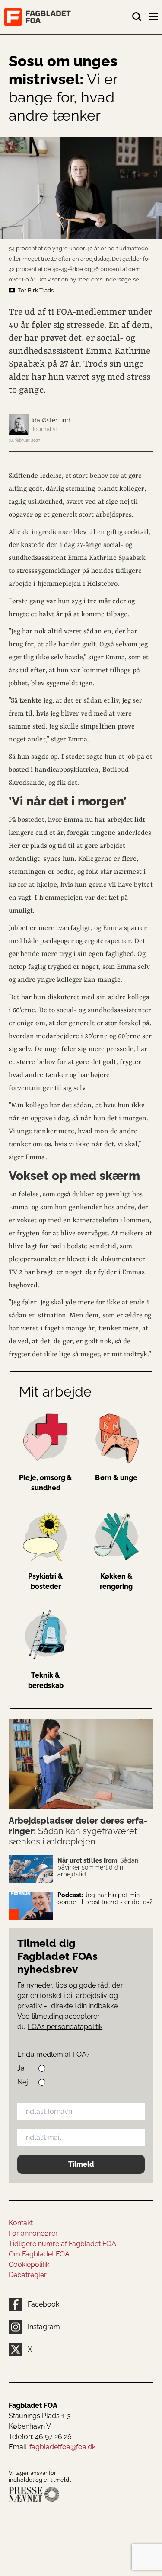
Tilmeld (81, 2164)
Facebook (43, 2304)
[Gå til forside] (68, 17)
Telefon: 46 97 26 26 (40, 2437)
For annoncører (33, 2233)
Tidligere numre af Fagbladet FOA (62, 2244)
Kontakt (21, 2223)
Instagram (44, 2327)
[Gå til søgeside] (137, 17)
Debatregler (28, 2275)
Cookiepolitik (29, 2264)
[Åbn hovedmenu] (154, 19)
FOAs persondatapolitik (65, 2027)
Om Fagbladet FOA (39, 2254)
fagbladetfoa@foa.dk (62, 2447)
